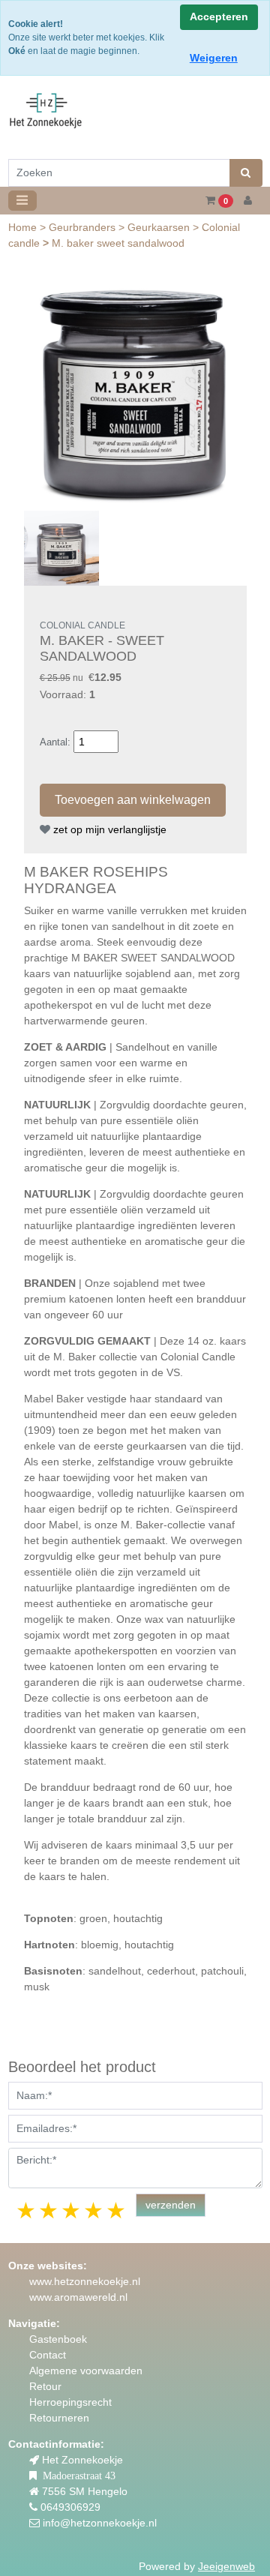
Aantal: (55, 742)
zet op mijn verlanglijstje (108, 829)
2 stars (49, 2210)
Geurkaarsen (160, 227)
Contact (48, 2355)
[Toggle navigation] (22, 201)
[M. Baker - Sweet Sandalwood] (135, 393)
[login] (248, 201)
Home (24, 227)
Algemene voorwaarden (86, 2371)
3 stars (72, 2210)
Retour (45, 2386)
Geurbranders (84, 227)
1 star (27, 2210)
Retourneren (59, 2418)
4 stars (94, 2210)
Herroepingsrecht (70, 2402)
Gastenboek (58, 2339)
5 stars (117, 2210)
